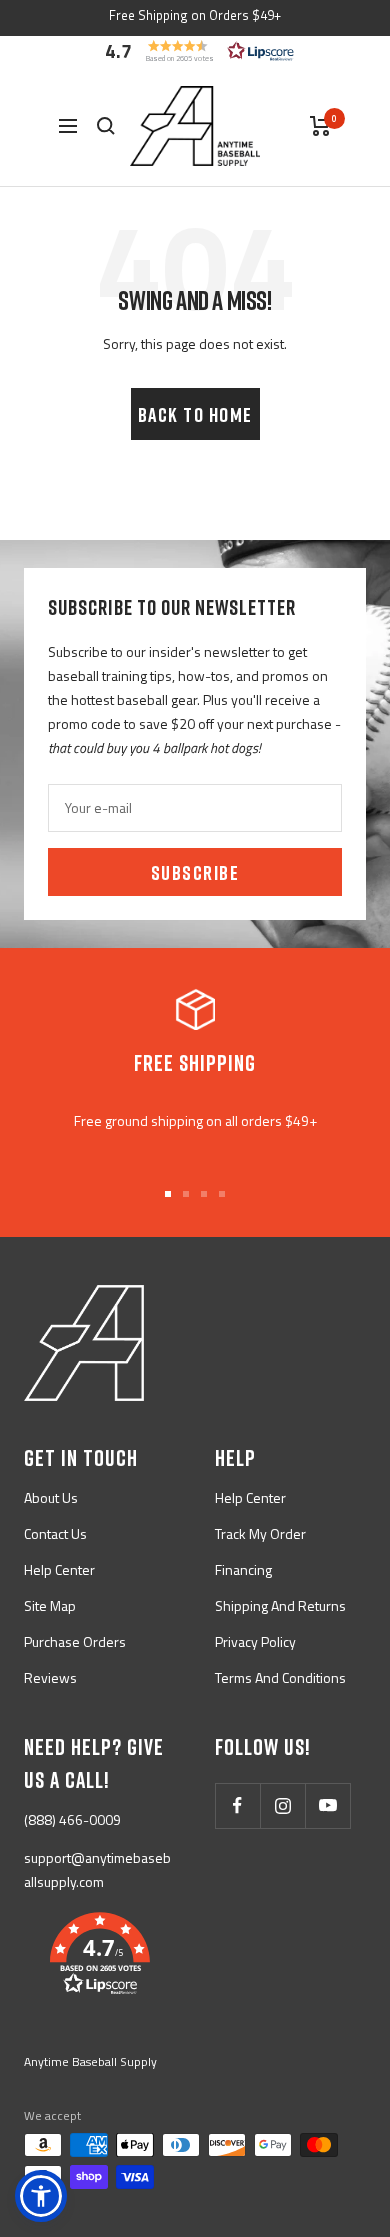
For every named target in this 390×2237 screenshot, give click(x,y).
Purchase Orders (75, 1641)
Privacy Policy (255, 1641)
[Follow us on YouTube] (327, 1805)
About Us (51, 1497)
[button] (195, 51)
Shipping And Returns (280, 1605)
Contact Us (55, 1533)
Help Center (59, 1569)
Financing (243, 1569)
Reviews (50, 1677)
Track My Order (260, 1533)
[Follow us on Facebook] (237, 1805)
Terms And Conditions (280, 1677)
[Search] (106, 126)
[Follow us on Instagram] (282, 1805)
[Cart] (320, 126)
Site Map (50, 1605)
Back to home (195, 414)
